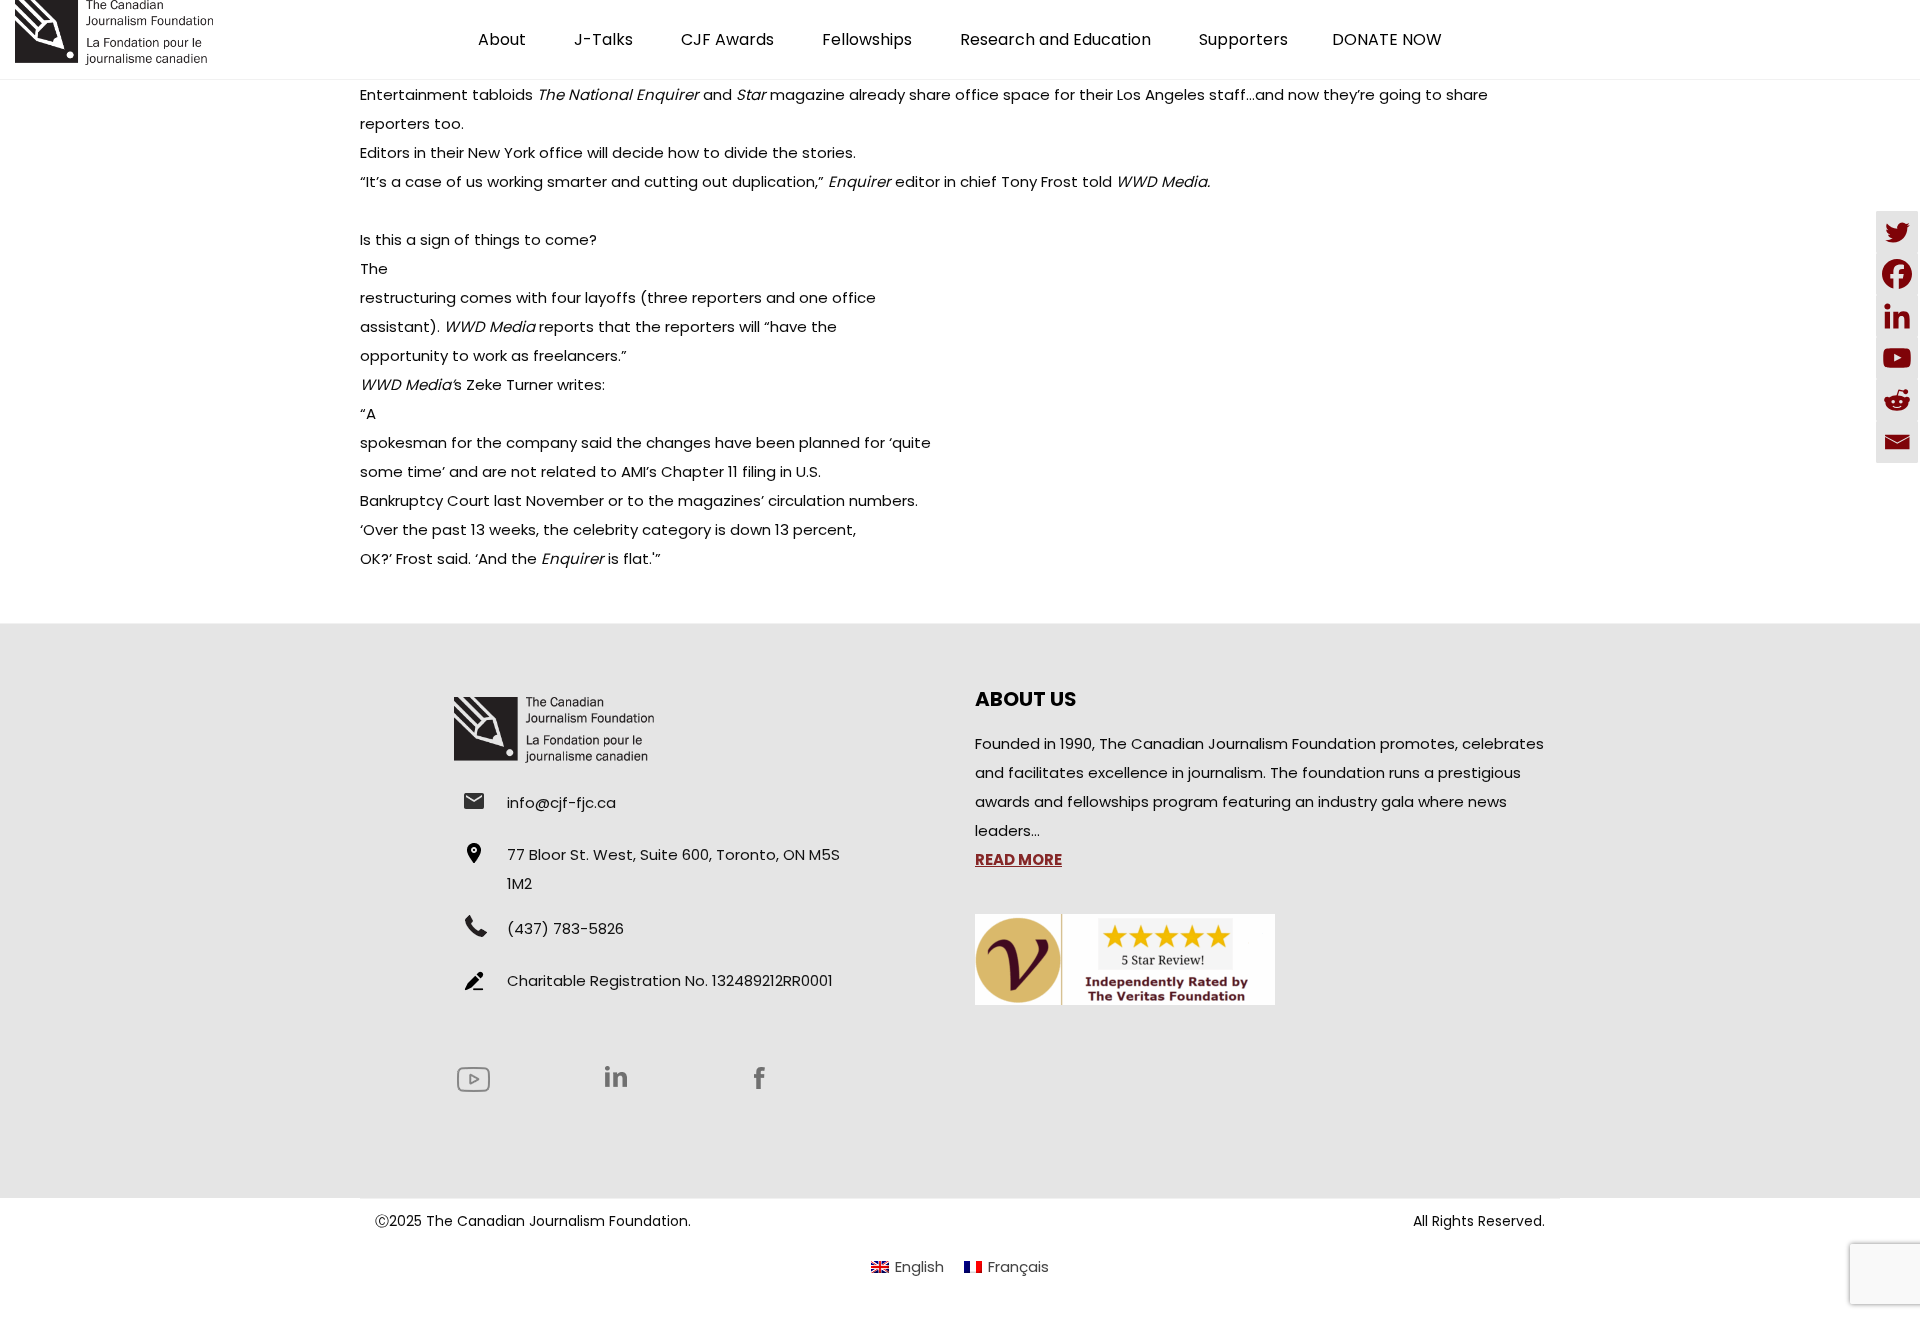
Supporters (1243, 39)
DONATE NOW (1387, 39)
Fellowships (867, 39)
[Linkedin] (1897, 316)
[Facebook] (1897, 274)
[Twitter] (1897, 232)
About (502, 39)
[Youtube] (1897, 358)
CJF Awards (727, 39)
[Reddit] (1897, 400)
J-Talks (603, 39)
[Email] (1897, 442)
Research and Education (1055, 39)
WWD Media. (1163, 181)
